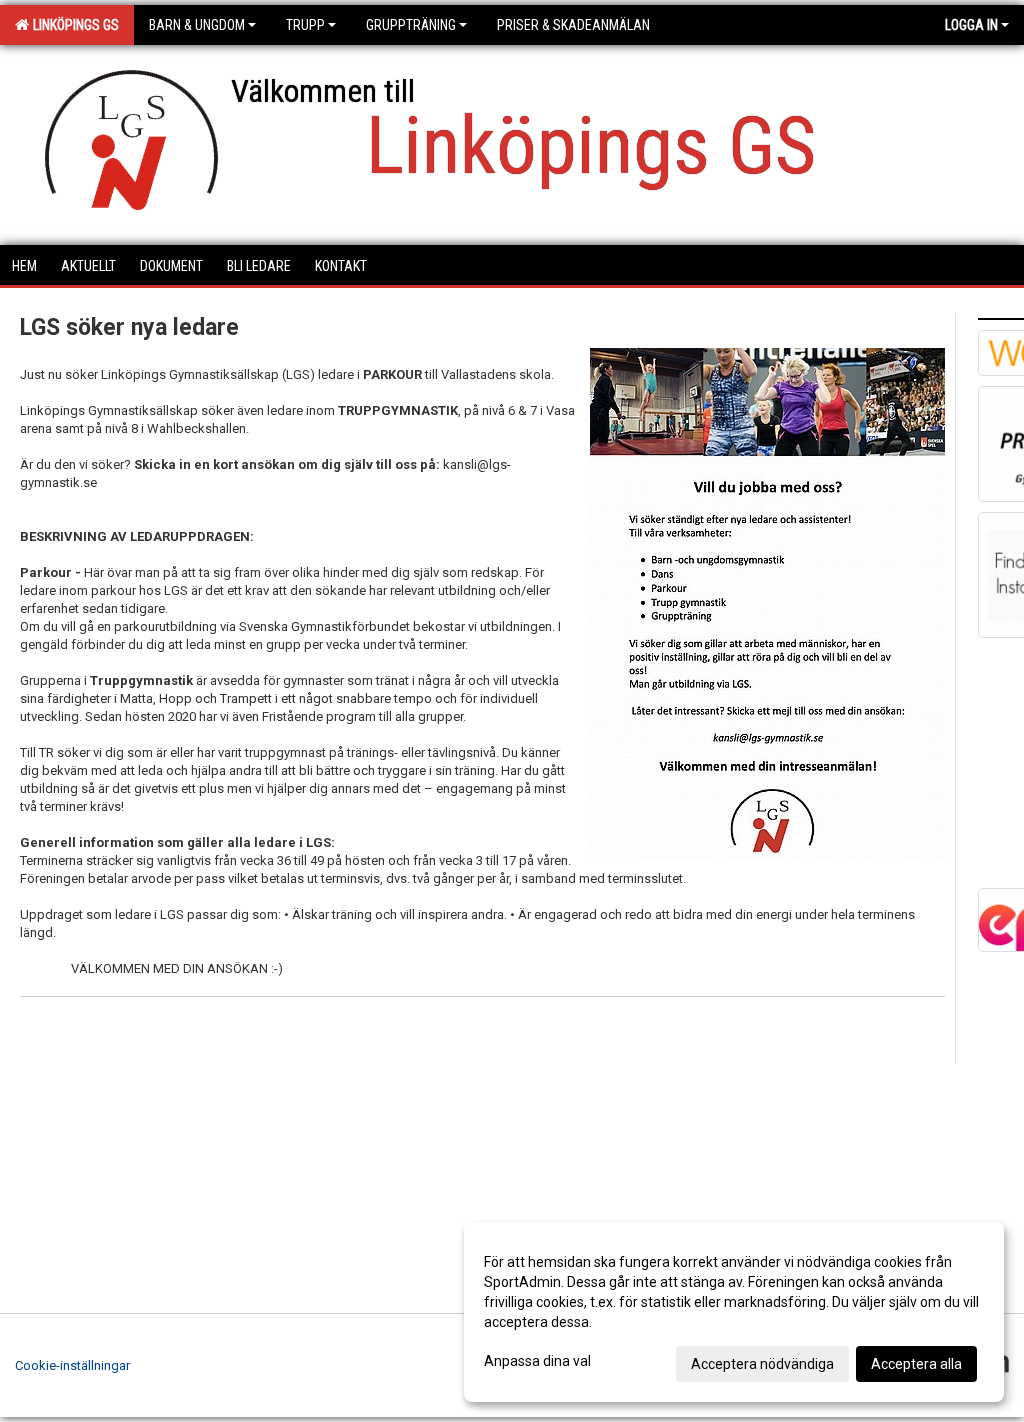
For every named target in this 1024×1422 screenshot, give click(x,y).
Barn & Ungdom (197, 25)
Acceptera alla (916, 1364)
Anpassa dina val (537, 1361)
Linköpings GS (73, 25)
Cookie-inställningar (72, 1365)
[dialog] (734, 1312)
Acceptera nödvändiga (762, 1364)
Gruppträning (411, 25)
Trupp (305, 25)
